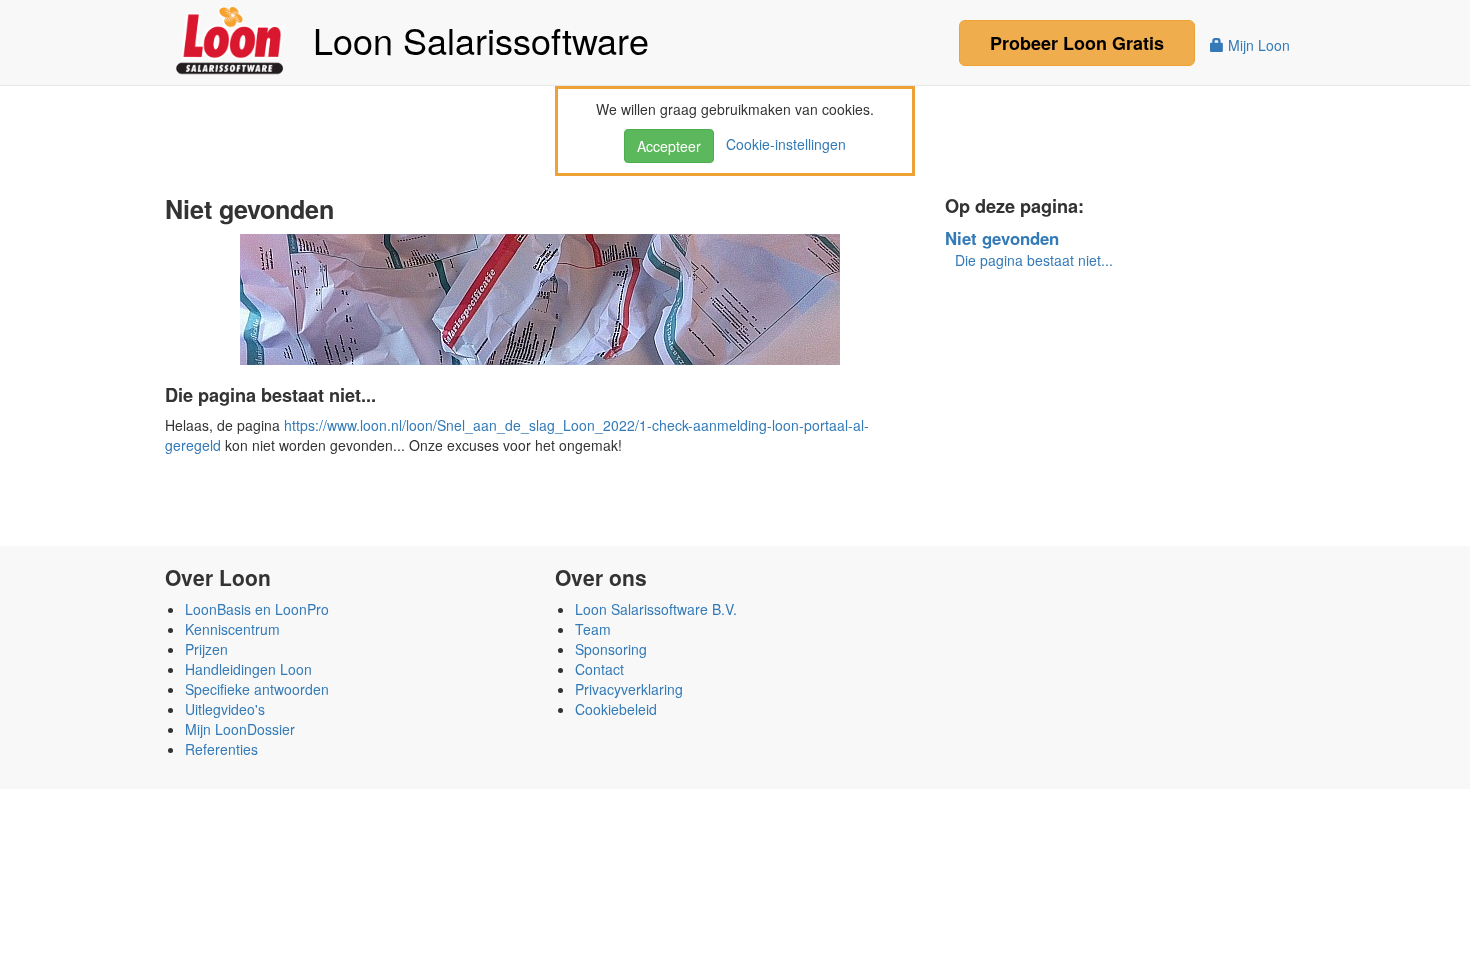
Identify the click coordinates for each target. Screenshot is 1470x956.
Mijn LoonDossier (240, 729)
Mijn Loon (1257, 45)
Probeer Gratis (1077, 43)
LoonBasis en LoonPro (257, 609)
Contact (599, 669)
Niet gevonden (1002, 238)
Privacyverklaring (629, 689)
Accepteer (669, 146)
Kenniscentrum (232, 629)
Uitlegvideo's (225, 709)
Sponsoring (611, 649)
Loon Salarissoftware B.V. (656, 609)
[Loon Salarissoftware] (231, 38)
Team (593, 629)
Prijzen (206, 649)
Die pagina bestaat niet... (1034, 260)
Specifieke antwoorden (257, 689)
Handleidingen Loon (248, 669)
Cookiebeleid (616, 709)
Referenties (221, 749)
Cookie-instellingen (782, 144)
